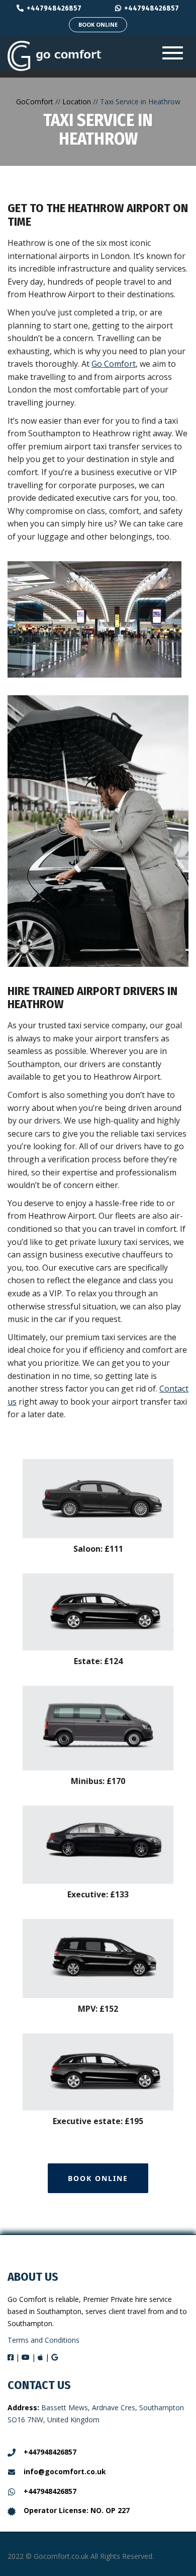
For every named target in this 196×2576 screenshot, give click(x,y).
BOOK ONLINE (98, 2178)
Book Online (98, 24)
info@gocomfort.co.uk (65, 2471)
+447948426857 (54, 8)
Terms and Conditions (43, 2340)
